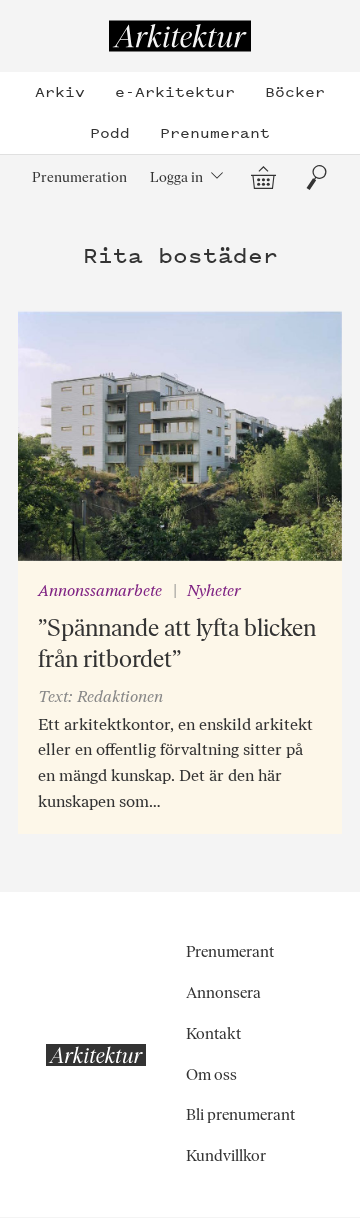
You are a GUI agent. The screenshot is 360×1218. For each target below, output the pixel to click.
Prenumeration (79, 177)
